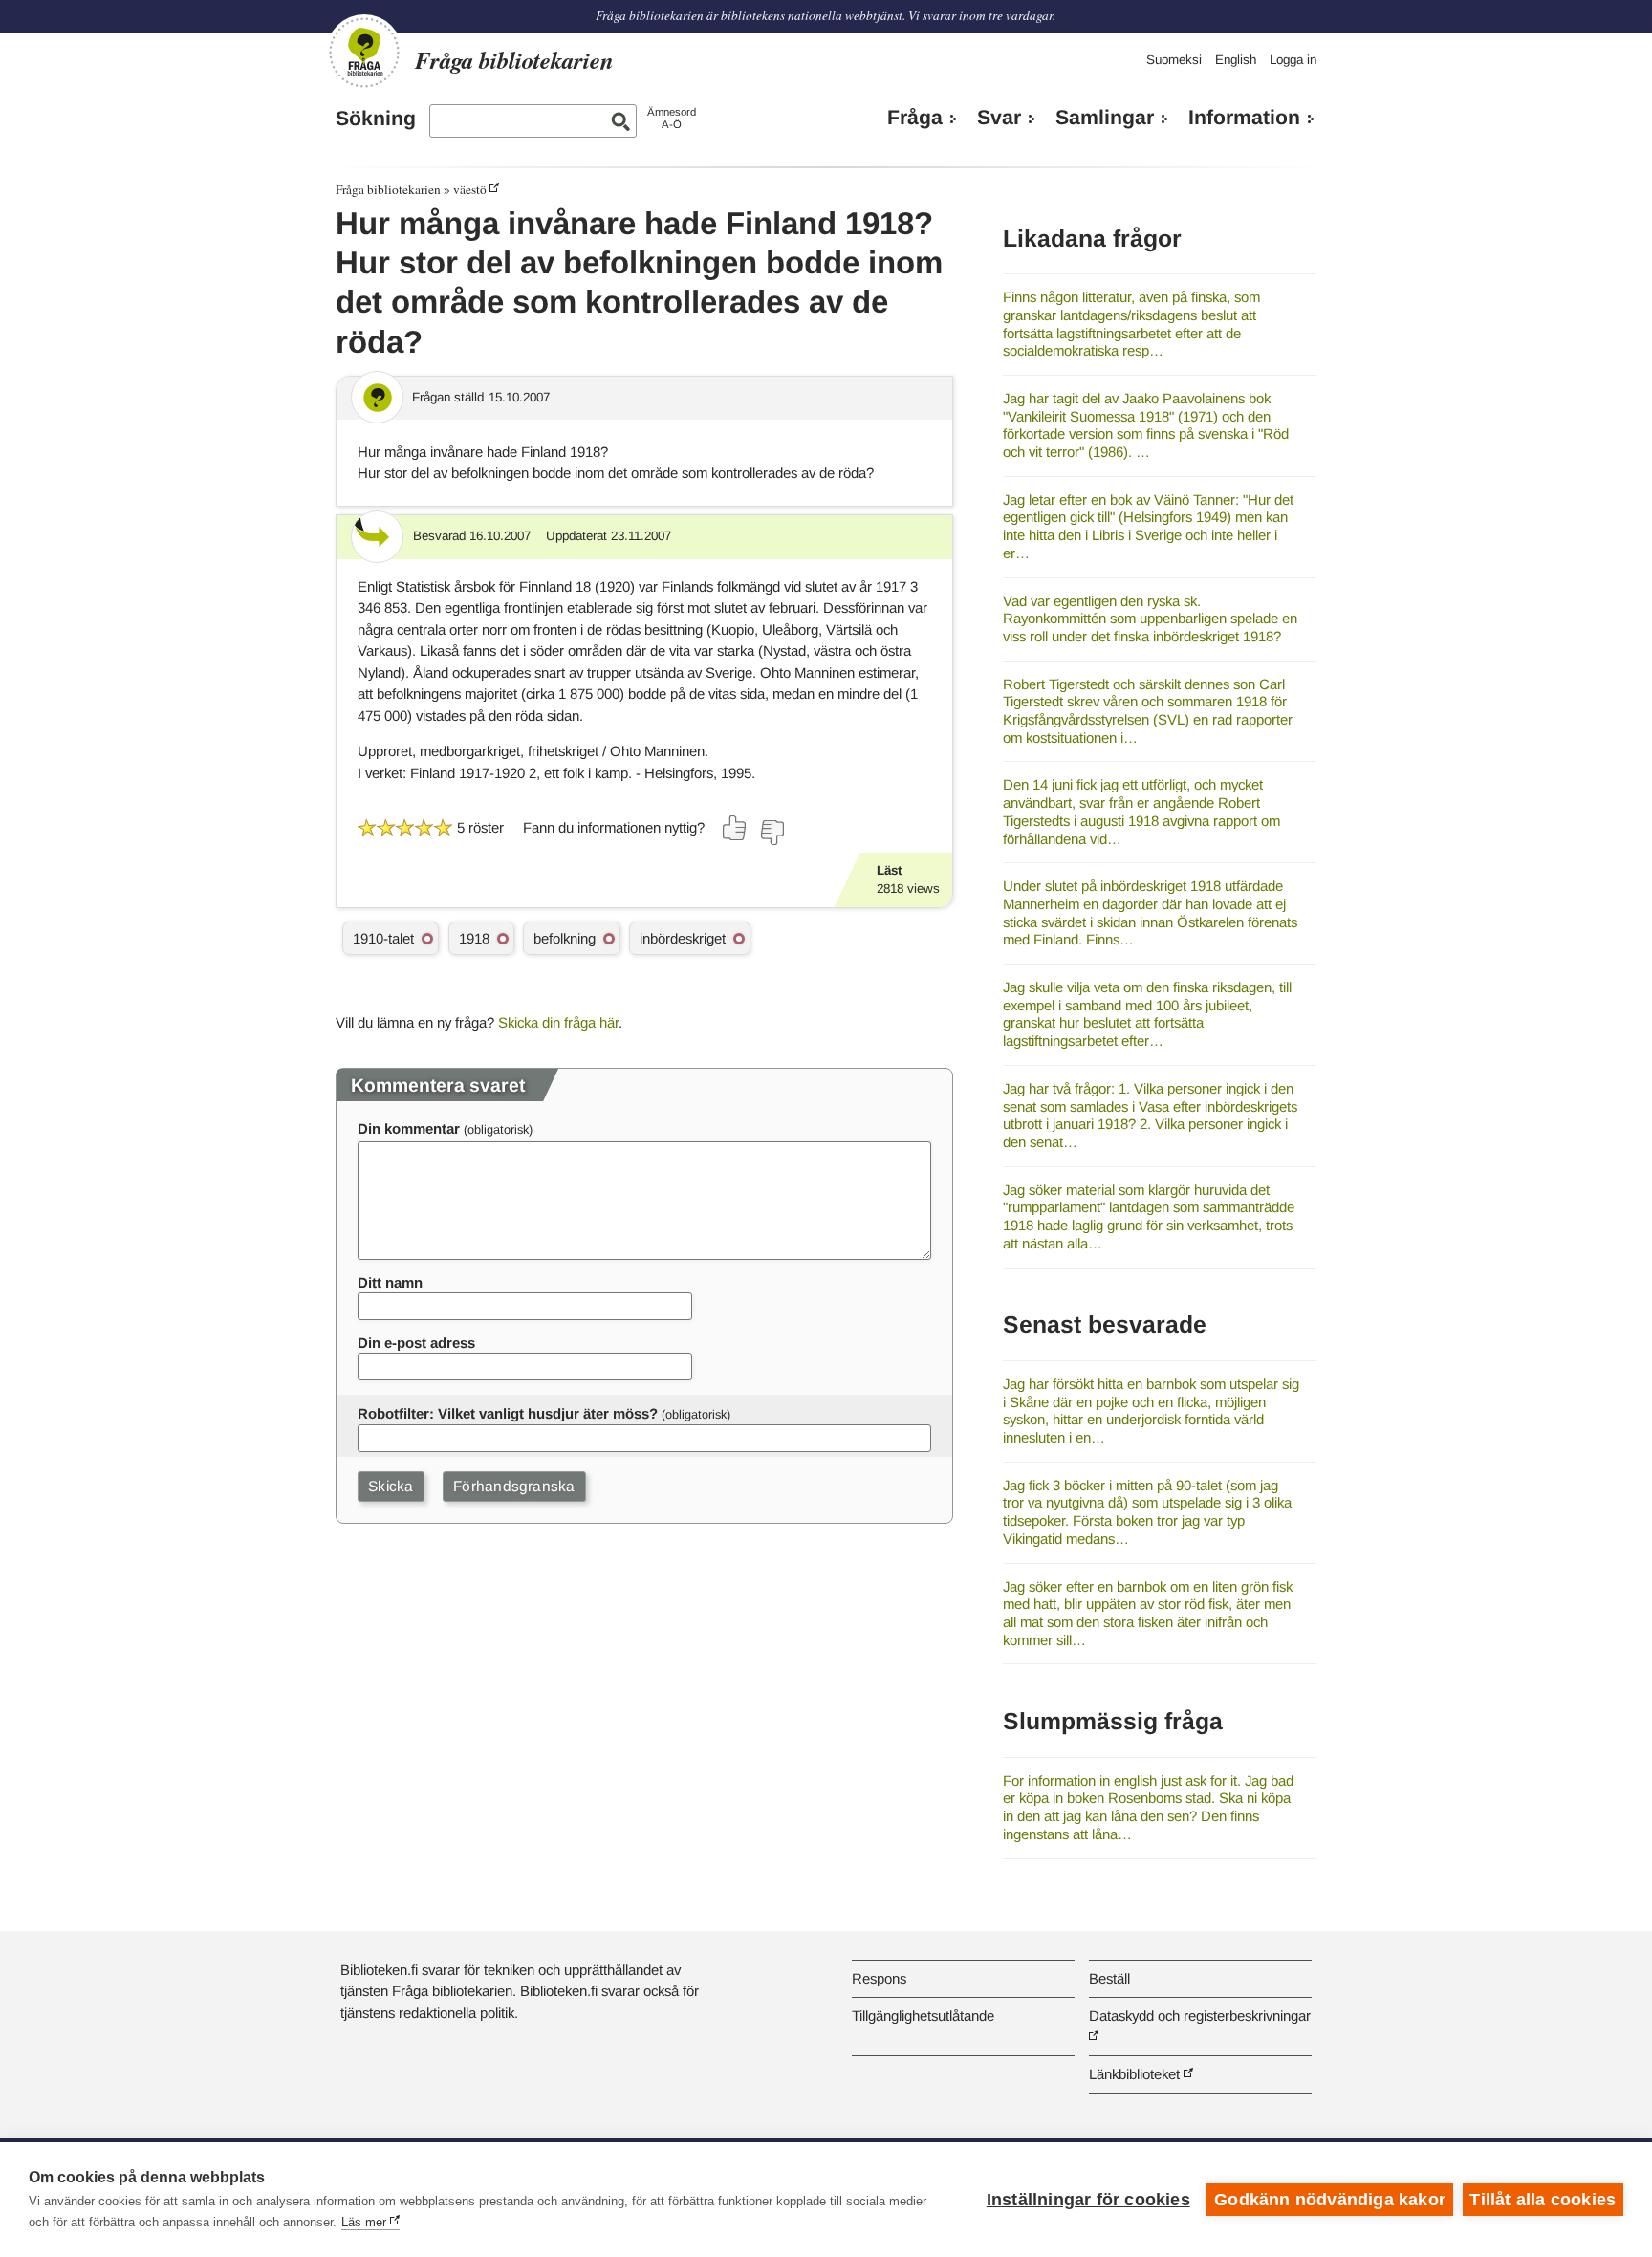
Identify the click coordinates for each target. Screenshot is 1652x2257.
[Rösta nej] (772, 833)
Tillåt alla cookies (1543, 2200)
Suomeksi (1174, 60)
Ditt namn (390, 1282)
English (1236, 60)
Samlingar (1105, 118)
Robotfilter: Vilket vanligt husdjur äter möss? (508, 1413)
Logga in (1293, 60)
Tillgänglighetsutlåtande (923, 2016)
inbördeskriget (683, 938)
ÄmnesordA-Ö (672, 118)
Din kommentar (409, 1128)
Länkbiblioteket (1134, 2074)
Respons (879, 1978)
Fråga (915, 118)
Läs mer (364, 2222)
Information (1244, 118)
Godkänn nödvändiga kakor (1330, 2200)
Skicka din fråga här (558, 1022)
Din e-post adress (416, 1343)
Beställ (1109, 1978)
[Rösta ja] (735, 828)
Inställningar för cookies (1088, 2200)
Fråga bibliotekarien (388, 189)
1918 (474, 938)
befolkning (565, 938)
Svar (999, 118)
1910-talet (383, 938)
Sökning (376, 119)
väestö (470, 189)
